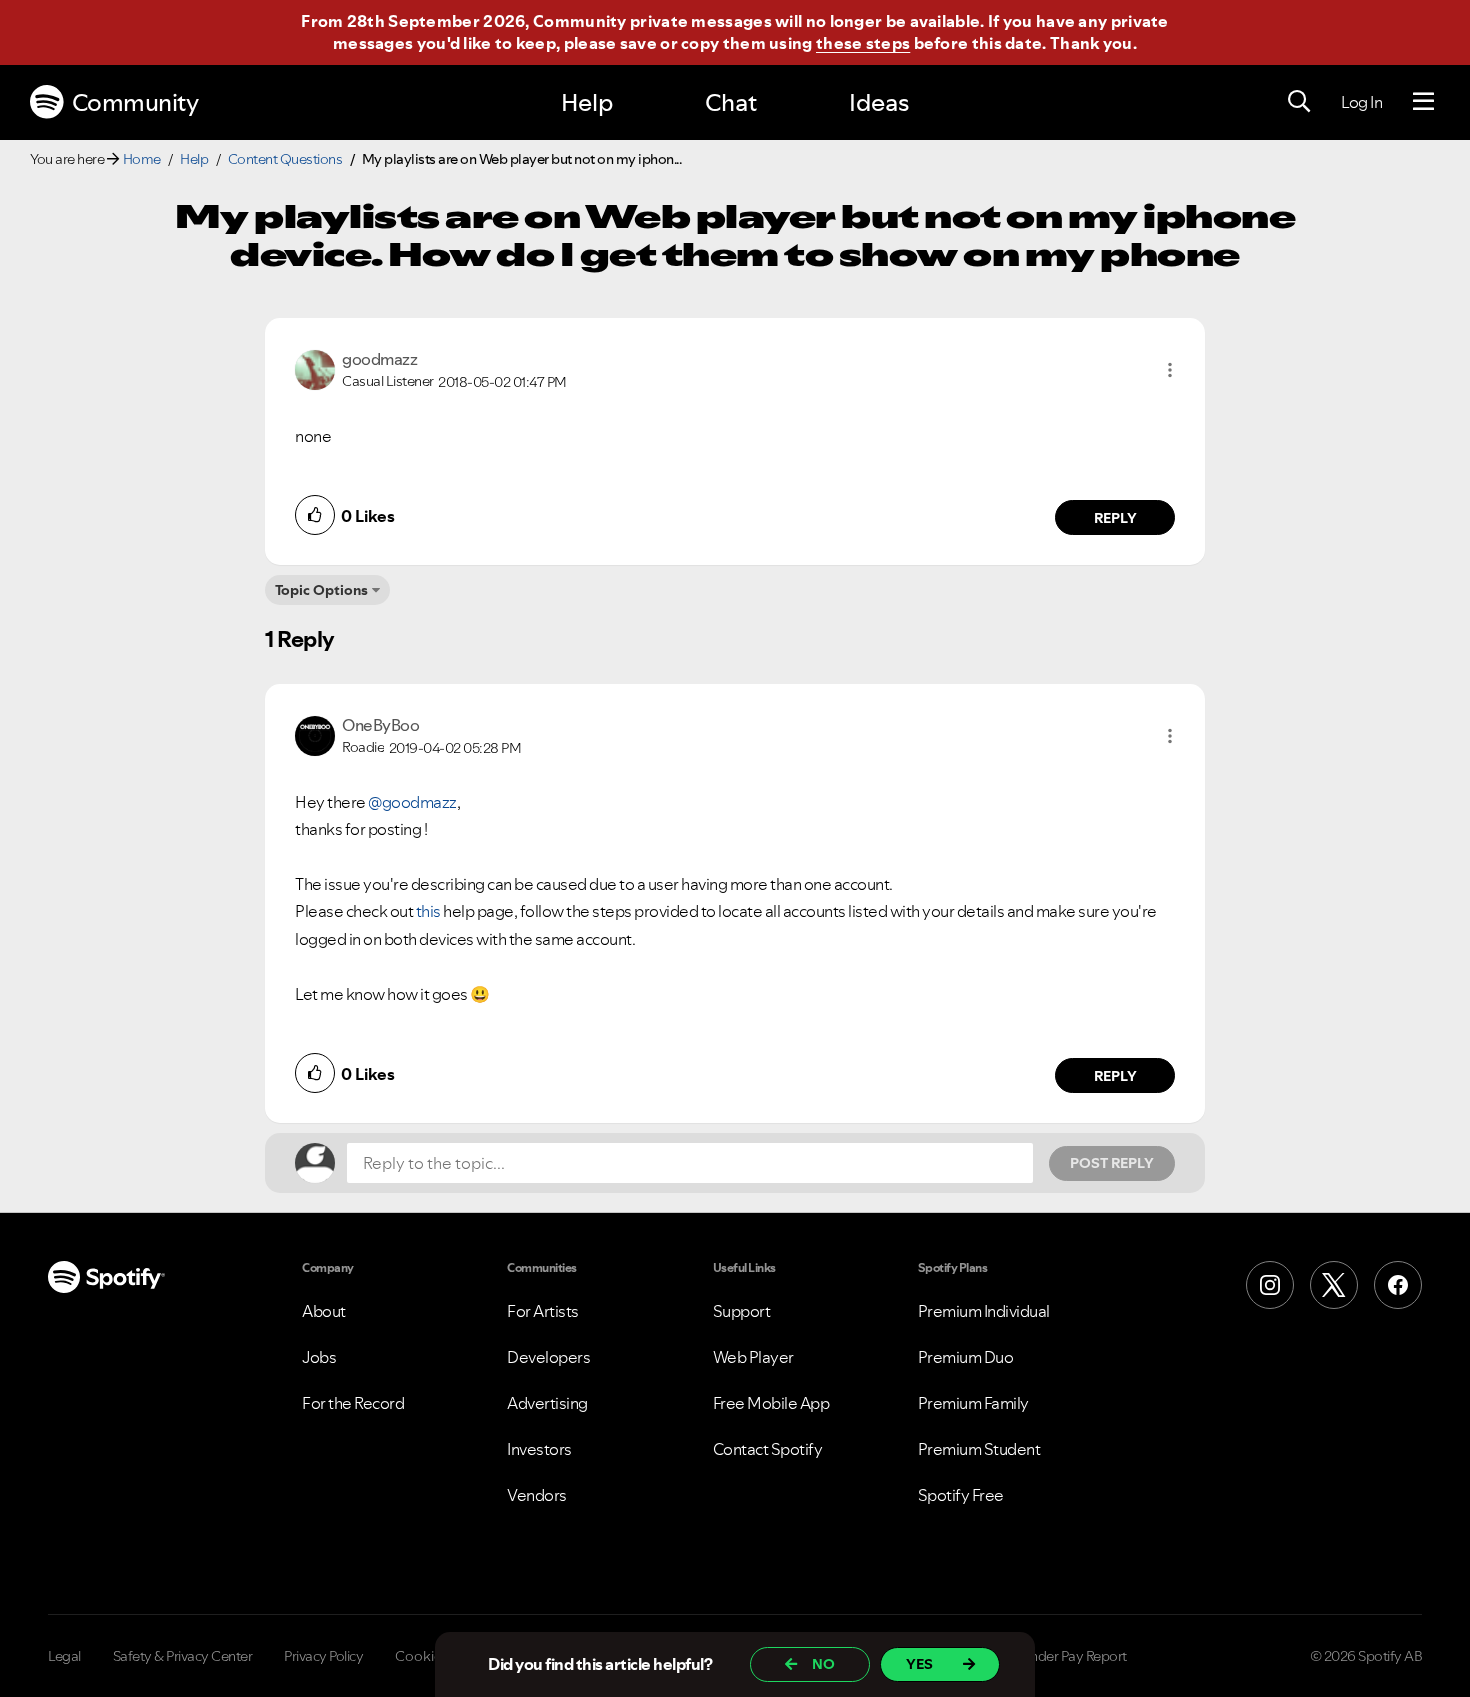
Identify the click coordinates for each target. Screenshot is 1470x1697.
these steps (863, 43)
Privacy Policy (323, 1656)
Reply (1115, 518)
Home (142, 159)
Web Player (753, 1357)
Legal (64, 1656)
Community (135, 102)
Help (587, 102)
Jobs (319, 1357)
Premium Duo (966, 1357)
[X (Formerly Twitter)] (1334, 1285)
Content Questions (285, 159)
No (823, 1664)
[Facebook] (1398, 1285)
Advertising (547, 1403)
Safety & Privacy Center (183, 1656)
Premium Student (979, 1449)
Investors (539, 1449)
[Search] (1299, 102)
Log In (1361, 102)
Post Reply (1112, 1163)
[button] (1170, 370)
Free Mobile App (771, 1403)
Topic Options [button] (321, 590)
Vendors (537, 1495)
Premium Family (973, 1403)
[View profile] (315, 368)
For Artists (543, 1311)
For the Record (353, 1403)
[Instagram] (1270, 1285)
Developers (548, 1357)
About (324, 1311)
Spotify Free (961, 1495)
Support (742, 1311)
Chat (731, 102)
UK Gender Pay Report (1059, 1656)
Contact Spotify (768, 1449)
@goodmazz (412, 802)
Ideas (879, 102)
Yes (919, 1664)
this (428, 911)
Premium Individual (984, 1311)
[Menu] (1423, 102)
